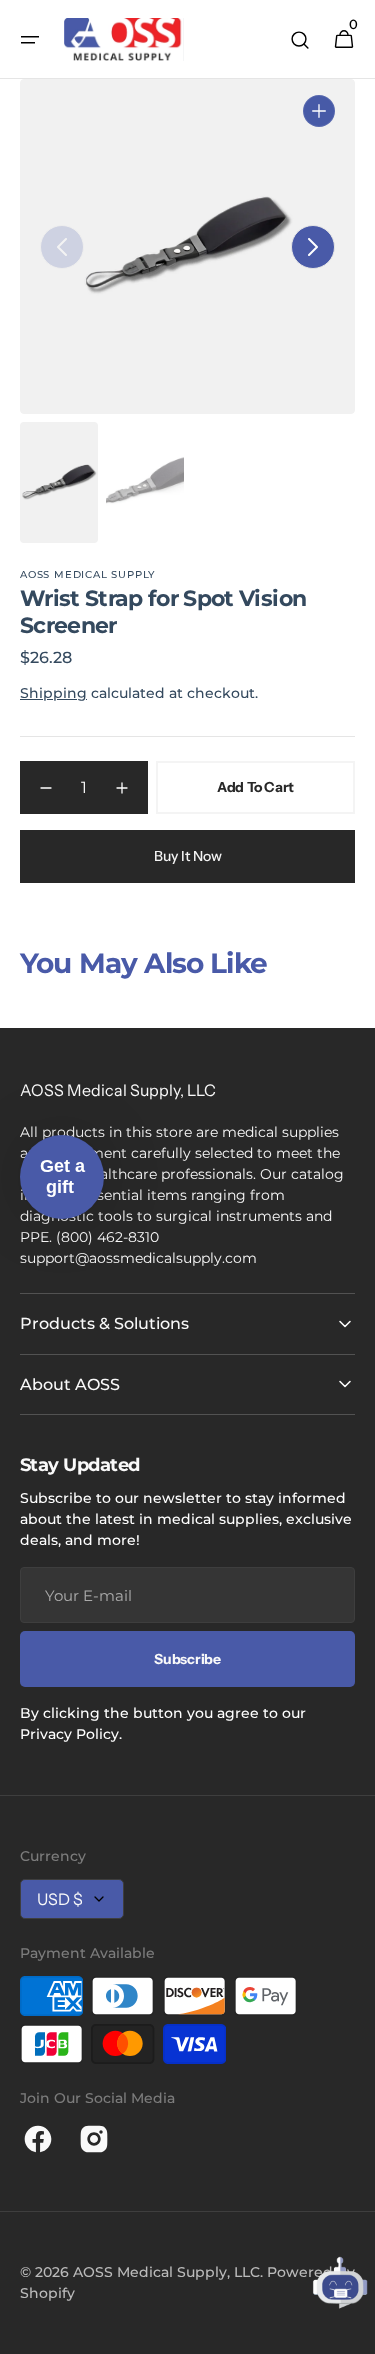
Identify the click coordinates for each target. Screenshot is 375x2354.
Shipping (53, 693)
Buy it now (188, 856)
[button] (30, 40)
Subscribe (187, 1659)
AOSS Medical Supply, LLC (166, 2272)
